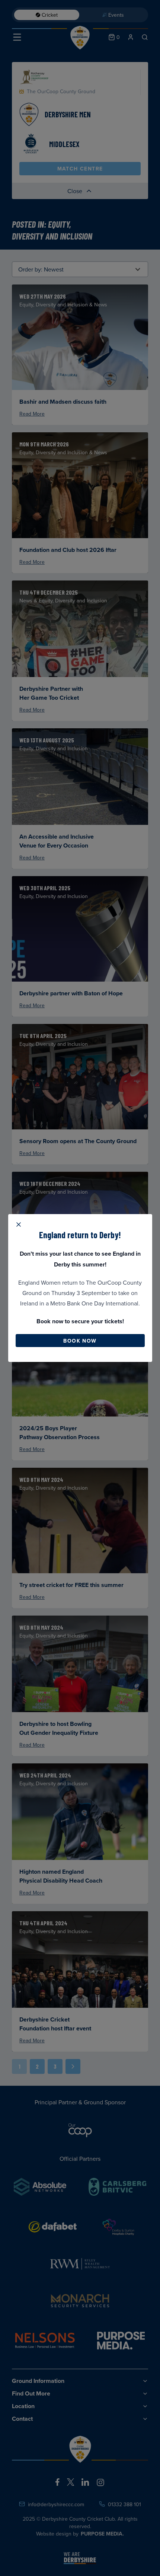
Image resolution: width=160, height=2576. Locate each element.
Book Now (80, 1341)
